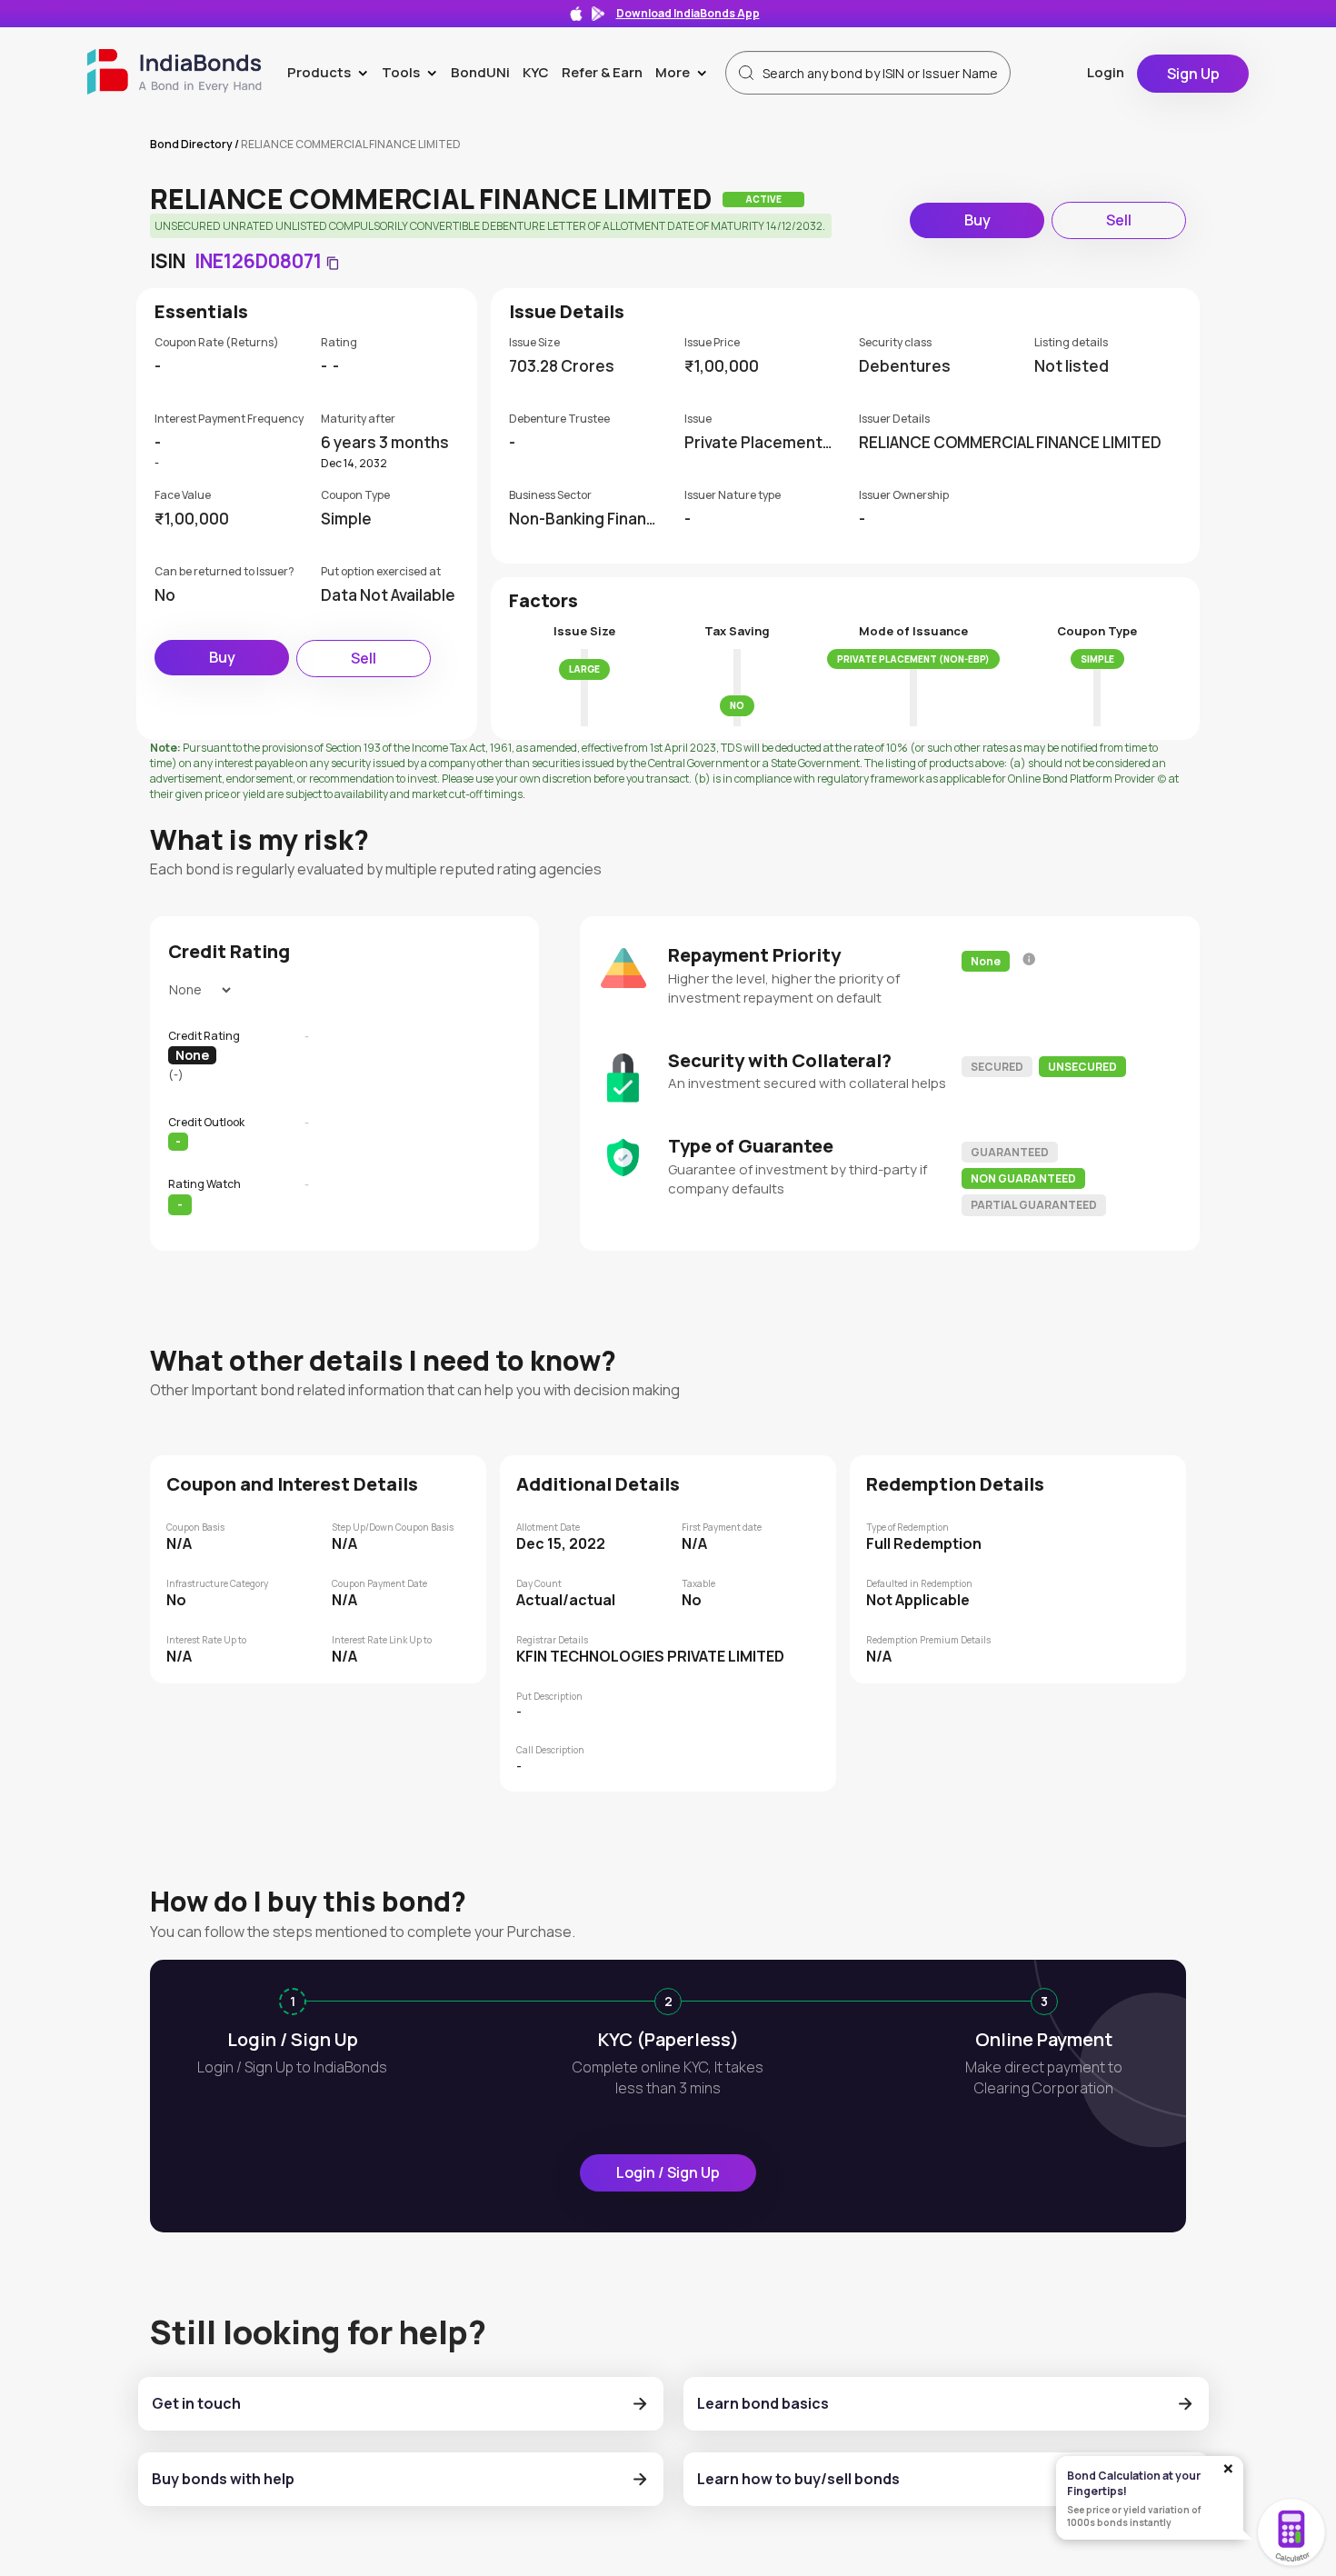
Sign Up (1193, 74)
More (685, 72)
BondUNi (480, 72)
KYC (536, 72)
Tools (413, 72)
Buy (977, 220)
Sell (1119, 220)
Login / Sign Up (668, 2172)
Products (331, 72)
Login (1106, 72)
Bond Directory (191, 144)
